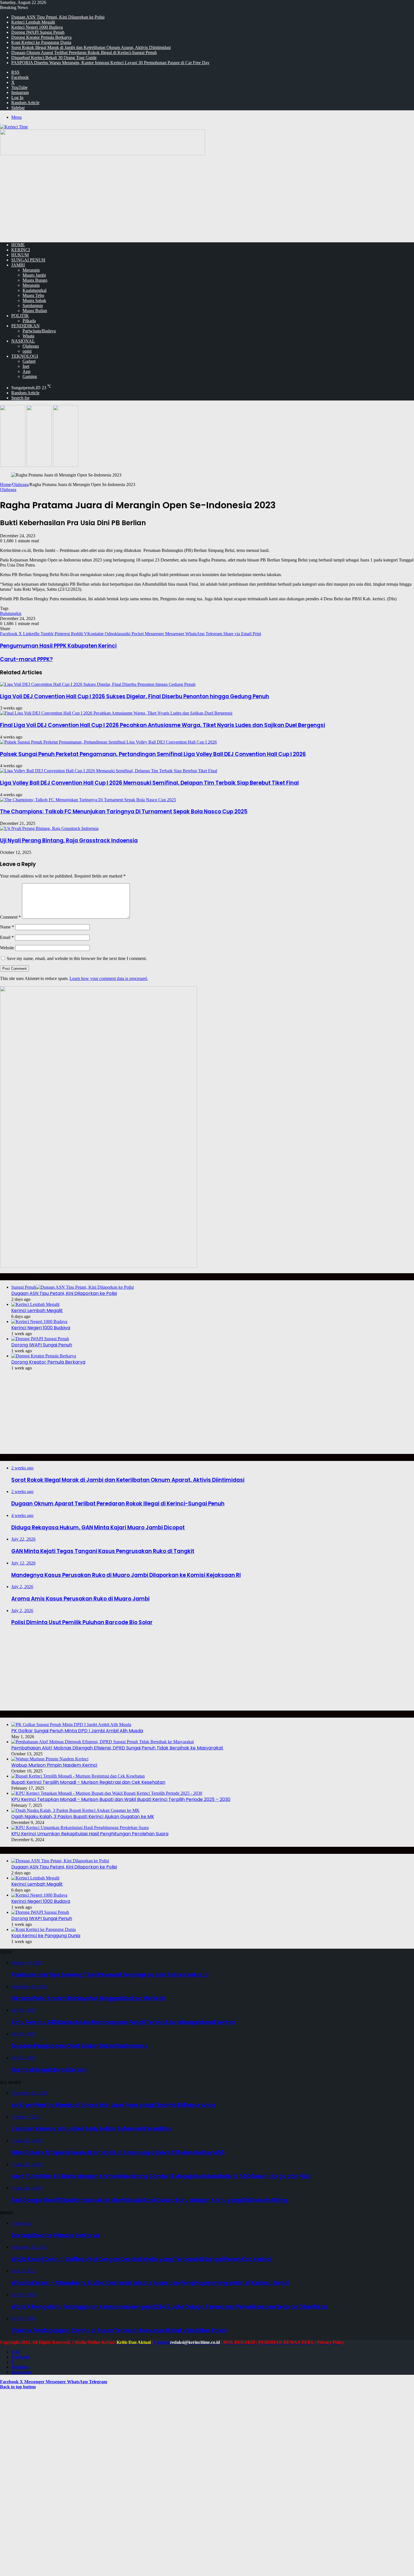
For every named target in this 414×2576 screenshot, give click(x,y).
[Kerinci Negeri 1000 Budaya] (39, 1321)
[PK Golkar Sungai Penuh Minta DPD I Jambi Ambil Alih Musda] (71, 1725)
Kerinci (21, 250)
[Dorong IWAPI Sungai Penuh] (40, 1339)
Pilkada (29, 321)
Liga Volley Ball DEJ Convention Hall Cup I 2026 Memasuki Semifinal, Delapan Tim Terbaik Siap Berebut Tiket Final (149, 783)
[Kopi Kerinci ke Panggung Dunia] (44, 1929)
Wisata (28, 336)
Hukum (20, 255)
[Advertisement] (207, 198)
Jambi (18, 265)
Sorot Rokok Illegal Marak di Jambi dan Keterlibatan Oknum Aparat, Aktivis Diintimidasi (91, 47)
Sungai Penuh (28, 260)
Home (5, 484)
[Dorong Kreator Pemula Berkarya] (44, 1356)
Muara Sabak (34, 300)
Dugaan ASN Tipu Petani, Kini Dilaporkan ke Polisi (58, 17)
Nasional (23, 341)
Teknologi (25, 356)
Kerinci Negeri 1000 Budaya (37, 27)
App (26, 371)
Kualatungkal (34, 290)
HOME (18, 245)
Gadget (29, 361)
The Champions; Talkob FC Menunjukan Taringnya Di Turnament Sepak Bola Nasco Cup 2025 (124, 812)
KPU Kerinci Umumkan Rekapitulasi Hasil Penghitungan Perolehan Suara (90, 1834)
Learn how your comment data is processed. (109, 978)
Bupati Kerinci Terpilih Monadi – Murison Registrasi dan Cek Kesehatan (88, 1782)
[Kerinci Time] (14, 127)
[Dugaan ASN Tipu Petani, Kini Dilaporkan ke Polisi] (60, 1861)
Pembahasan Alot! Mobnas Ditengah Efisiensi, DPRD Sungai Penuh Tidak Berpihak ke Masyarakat (117, 1748)
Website (7, 948)
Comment (10, 917)
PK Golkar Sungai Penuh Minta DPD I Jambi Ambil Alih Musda (77, 1731)
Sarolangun (33, 306)
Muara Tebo (33, 295)
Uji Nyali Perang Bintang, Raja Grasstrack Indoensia (69, 841)
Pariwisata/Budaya (39, 331)
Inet (26, 366)
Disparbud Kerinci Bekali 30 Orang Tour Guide (54, 58)
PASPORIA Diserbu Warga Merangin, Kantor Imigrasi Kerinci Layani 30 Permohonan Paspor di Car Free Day (110, 63)
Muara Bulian (35, 311)
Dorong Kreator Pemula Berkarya (41, 37)
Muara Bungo (35, 280)
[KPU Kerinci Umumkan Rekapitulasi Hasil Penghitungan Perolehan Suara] (80, 1828)
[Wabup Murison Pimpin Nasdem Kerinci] (50, 1759)
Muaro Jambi (34, 275)
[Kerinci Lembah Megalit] (35, 1304)
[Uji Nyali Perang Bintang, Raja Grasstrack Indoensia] (49, 828)
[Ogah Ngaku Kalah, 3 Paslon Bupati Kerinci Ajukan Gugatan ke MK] (75, 1810)
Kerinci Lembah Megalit (33, 22)
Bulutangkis (11, 613)
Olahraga (31, 346)
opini (27, 351)
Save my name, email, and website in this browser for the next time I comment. (77, 958)
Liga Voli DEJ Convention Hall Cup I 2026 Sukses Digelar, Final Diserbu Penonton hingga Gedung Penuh (134, 696)
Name (7, 927)
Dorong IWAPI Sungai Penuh (38, 32)
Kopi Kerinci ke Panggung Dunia (41, 42)
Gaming (30, 376)
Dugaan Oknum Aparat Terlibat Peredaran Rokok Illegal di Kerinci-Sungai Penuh (84, 52)
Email (7, 937)
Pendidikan (25, 326)
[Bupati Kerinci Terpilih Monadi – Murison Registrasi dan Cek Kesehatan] (78, 1776)
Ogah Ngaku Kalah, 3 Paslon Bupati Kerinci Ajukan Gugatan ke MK (83, 1817)
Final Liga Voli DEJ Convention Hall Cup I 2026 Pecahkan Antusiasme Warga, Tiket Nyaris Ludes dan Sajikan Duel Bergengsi (163, 725)
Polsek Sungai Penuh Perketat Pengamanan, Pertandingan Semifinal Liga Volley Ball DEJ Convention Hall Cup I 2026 (153, 754)
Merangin (31, 270)
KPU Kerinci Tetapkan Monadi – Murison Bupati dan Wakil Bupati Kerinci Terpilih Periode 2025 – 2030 (121, 1799)
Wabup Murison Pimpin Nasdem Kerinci (54, 1765)
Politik (20, 316)
